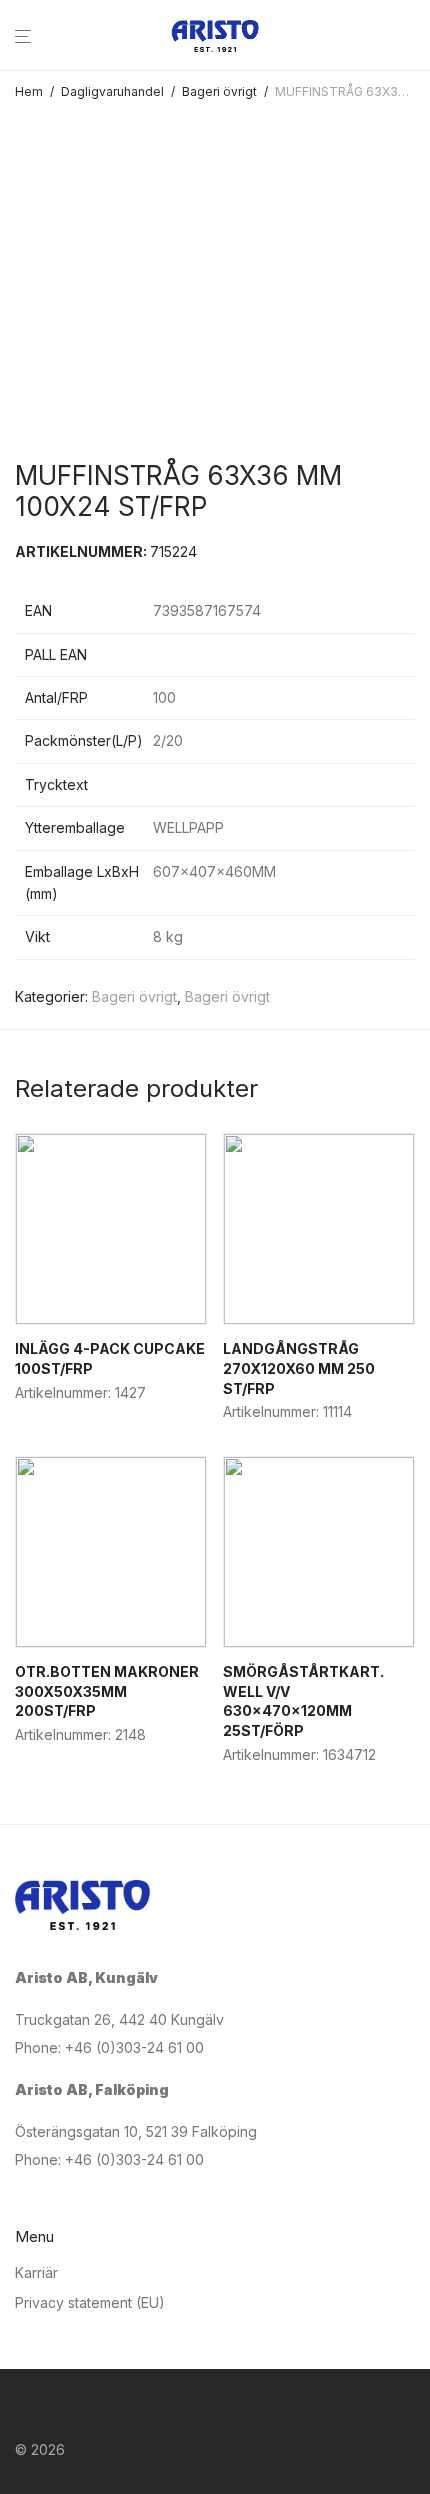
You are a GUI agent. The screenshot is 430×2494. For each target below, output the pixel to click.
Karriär (36, 2272)
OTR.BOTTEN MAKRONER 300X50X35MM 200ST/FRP (107, 1691)
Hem (29, 91)
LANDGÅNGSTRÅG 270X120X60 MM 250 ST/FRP (299, 1368)
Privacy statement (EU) (90, 2302)
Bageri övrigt (219, 91)
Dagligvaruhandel (112, 91)
